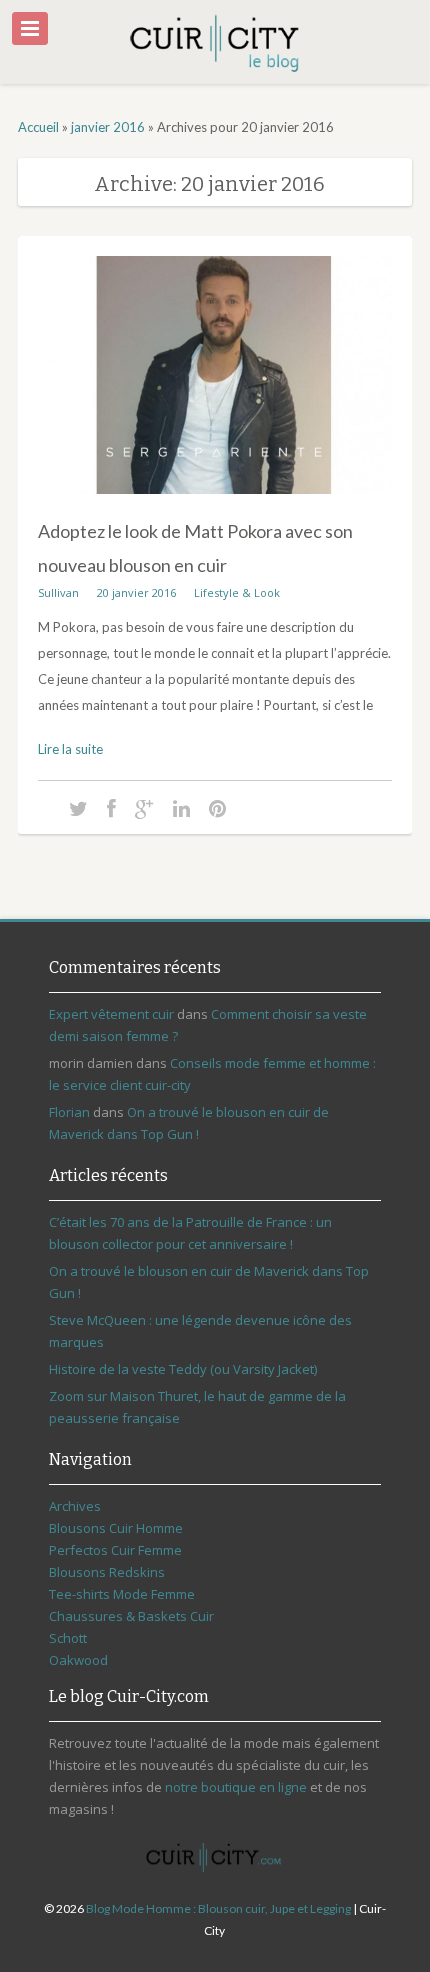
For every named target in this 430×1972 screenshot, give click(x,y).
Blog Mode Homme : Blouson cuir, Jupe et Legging (218, 1908)
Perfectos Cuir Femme (115, 1550)
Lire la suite (70, 749)
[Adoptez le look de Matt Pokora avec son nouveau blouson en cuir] (215, 509)
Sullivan (58, 592)
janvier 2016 (108, 127)
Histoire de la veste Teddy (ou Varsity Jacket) (183, 1369)
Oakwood (78, 1660)
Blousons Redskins (107, 1572)
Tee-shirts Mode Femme (122, 1594)
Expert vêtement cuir (111, 1014)
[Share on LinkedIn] (181, 807)
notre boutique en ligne (236, 1787)
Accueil (38, 127)
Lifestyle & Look (237, 592)
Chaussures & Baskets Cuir (131, 1616)
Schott (68, 1638)
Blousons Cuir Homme (116, 1528)
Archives (75, 1506)
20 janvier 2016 (136, 592)
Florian (69, 1112)
